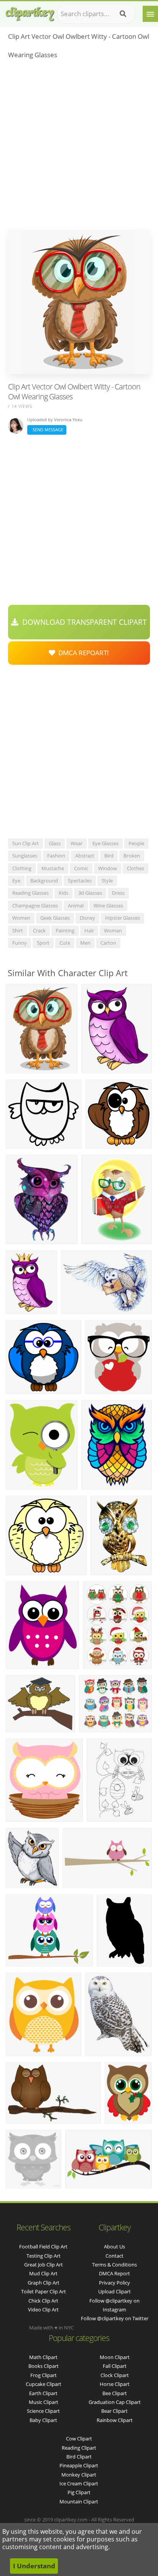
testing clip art (44, 2256)
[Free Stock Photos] (30, 12)
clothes (136, 868)
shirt (18, 930)
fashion (56, 856)
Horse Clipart (115, 2384)
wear (77, 843)
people (136, 843)
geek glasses (55, 918)
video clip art (43, 2309)
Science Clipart (43, 2411)
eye (16, 881)
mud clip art (43, 2273)
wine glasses (108, 906)
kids (63, 893)
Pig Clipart (79, 2492)
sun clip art (26, 843)
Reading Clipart (79, 2448)
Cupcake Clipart (44, 2384)
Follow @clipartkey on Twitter (115, 2318)
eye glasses (105, 843)
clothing (22, 868)
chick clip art (43, 2301)
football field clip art (43, 2247)
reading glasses (30, 893)
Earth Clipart (43, 2393)
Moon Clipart (115, 2357)
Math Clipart (43, 2357)
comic (81, 868)
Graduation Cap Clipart (115, 2402)
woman (113, 930)
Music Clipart (44, 2402)
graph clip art (44, 2283)
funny (20, 943)
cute (65, 943)
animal (76, 906)
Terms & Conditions (114, 2265)
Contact (114, 2256)
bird (109, 856)
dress (118, 893)
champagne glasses (35, 906)
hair (89, 930)
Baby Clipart (43, 2420)
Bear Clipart (114, 2411)
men (85, 943)
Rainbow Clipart (115, 2420)
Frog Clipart (44, 2375)
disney (87, 918)
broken (132, 856)
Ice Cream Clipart (79, 2483)
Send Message (47, 430)
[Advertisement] (79, 147)
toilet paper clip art (44, 2291)
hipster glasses (123, 918)
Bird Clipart (79, 2457)
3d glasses (90, 893)
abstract (85, 856)
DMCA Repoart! (82, 653)
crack (39, 930)
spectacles (80, 881)
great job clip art (44, 2265)
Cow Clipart (79, 2439)
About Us (114, 2247)
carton (108, 943)
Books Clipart (44, 2366)
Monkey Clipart (79, 2475)
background (44, 881)
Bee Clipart (115, 2393)
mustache (53, 868)
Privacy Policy (114, 2283)
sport (43, 943)
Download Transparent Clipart (83, 622)
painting (65, 930)
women (21, 918)
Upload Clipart (114, 2291)
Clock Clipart (115, 2375)
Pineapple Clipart (79, 2465)
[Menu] (150, 14)
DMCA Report (114, 2273)
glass (55, 843)
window (108, 868)
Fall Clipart (115, 2366)
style (107, 881)
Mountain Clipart (79, 2502)
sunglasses (25, 856)
